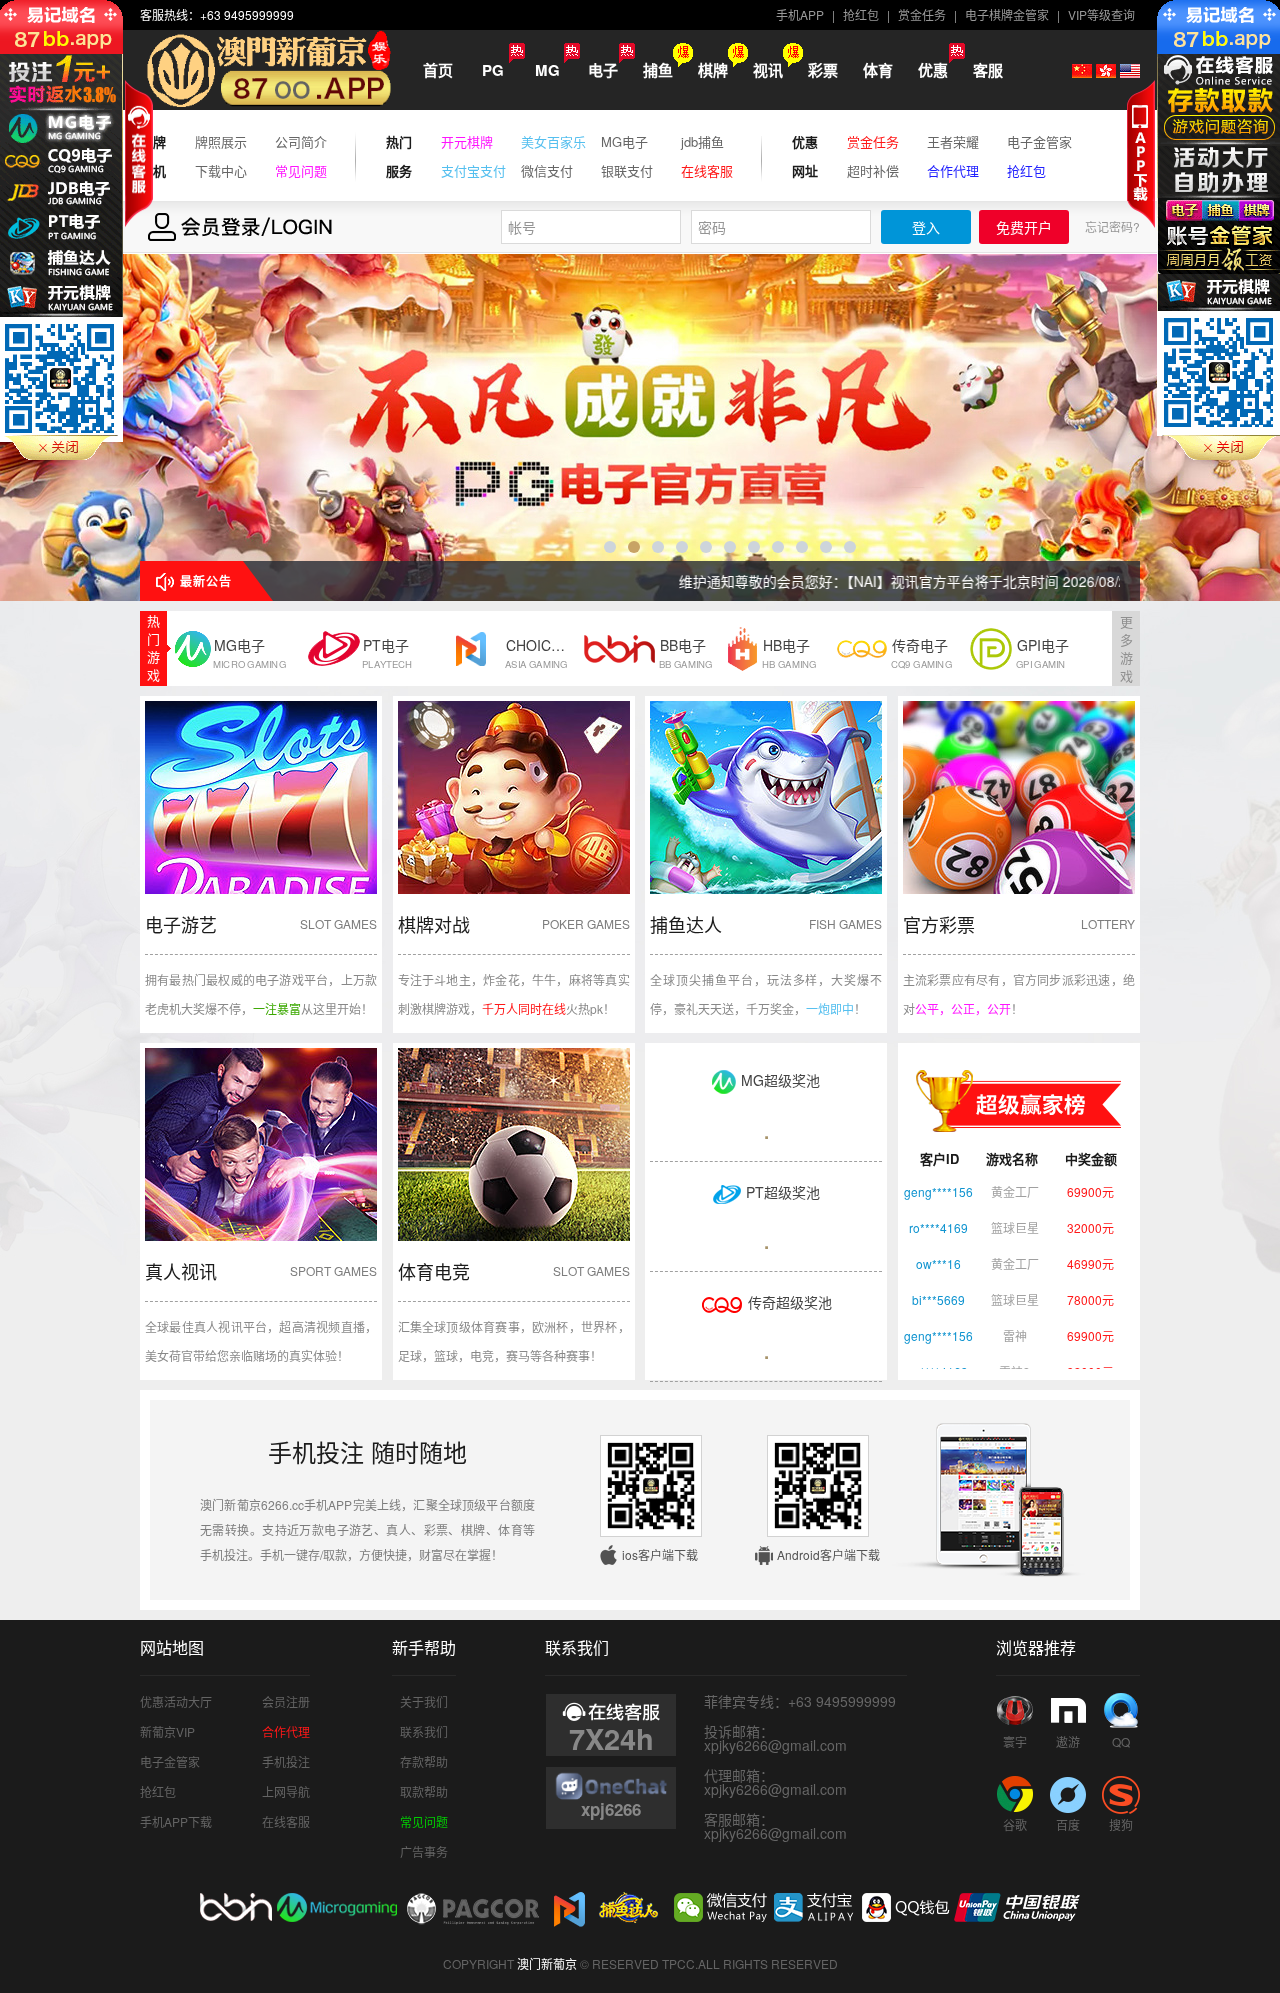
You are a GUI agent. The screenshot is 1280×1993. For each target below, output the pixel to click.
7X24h (611, 1736)
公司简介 (301, 142)
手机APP (800, 14)
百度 (1068, 1824)
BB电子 (686, 652)
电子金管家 (1039, 142)
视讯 (768, 70)
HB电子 (789, 652)
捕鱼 (658, 70)
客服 (988, 70)
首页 (438, 70)
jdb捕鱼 (702, 142)
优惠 (933, 70)
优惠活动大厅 (176, 1701)
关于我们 (424, 1701)
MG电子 (624, 142)
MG (547, 70)
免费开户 (1024, 228)
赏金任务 (922, 14)
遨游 (1068, 1741)
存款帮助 (424, 1761)
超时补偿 (873, 171)
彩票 (823, 70)
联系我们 (424, 1731)
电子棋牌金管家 (1007, 14)
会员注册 (286, 1701)
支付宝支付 (473, 171)
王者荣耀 (953, 142)
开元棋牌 (467, 142)
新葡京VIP (167, 1731)
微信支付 (547, 171)
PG (493, 70)
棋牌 (713, 70)
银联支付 (627, 171)
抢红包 (861, 14)
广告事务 (424, 1851)
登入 (926, 228)
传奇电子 (921, 652)
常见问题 (301, 171)
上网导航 (286, 1791)
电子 (603, 70)
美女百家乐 (553, 142)
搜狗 (1121, 1824)
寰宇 (1015, 1741)
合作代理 (953, 171)
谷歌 (1015, 1824)
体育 (878, 70)
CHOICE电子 (537, 652)
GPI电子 (1042, 652)
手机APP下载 (176, 1821)
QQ (1121, 1741)
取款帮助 (424, 1791)
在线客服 (707, 171)
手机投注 (286, 1761)
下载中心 (221, 171)
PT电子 (387, 652)
